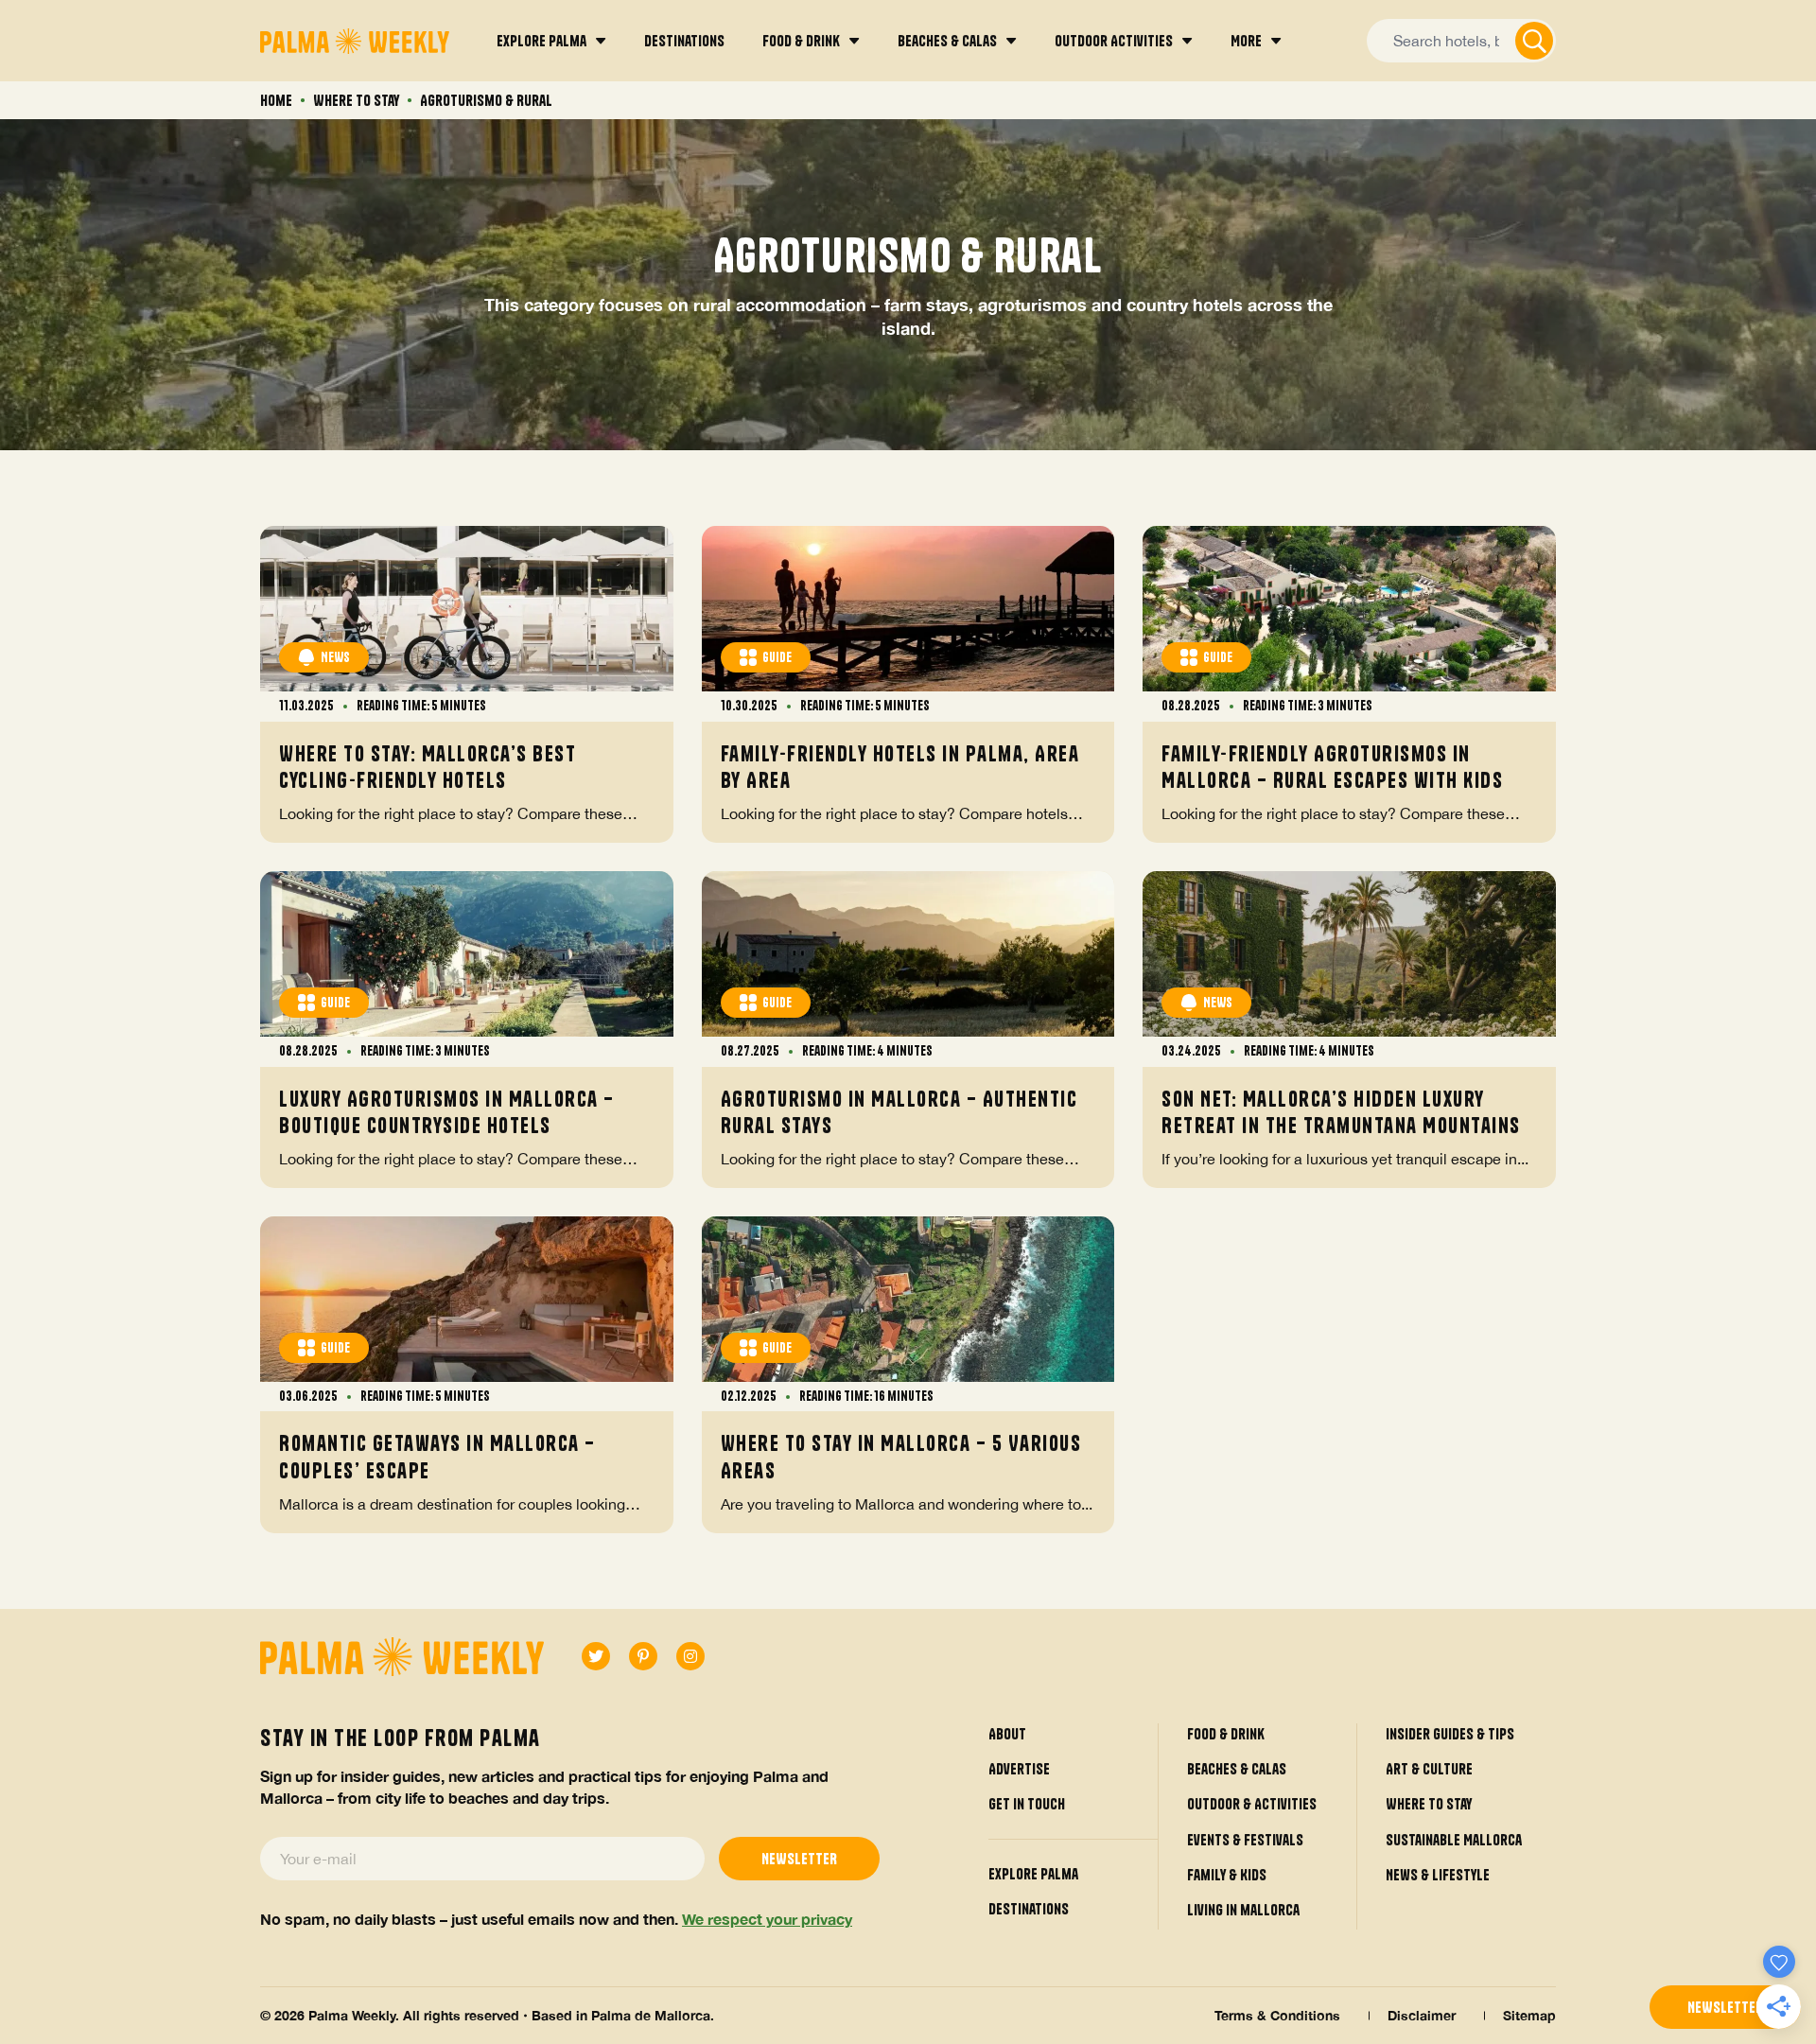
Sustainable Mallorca (1454, 1840)
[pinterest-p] (643, 1656)
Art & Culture (1429, 1769)
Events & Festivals (1245, 1840)
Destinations (1029, 1909)
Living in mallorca (1243, 1910)
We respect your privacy (767, 1919)
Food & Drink (1226, 1734)
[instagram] (690, 1656)
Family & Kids (1227, 1875)
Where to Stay (356, 100)
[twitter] (596, 1656)
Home (276, 100)
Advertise (1019, 1769)
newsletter (1725, 2007)
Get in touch (1027, 1804)
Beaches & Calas (1237, 1769)
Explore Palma (1033, 1874)
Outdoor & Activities (1252, 1804)
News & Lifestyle (1438, 1875)
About (1007, 1734)
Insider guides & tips (1450, 1734)
